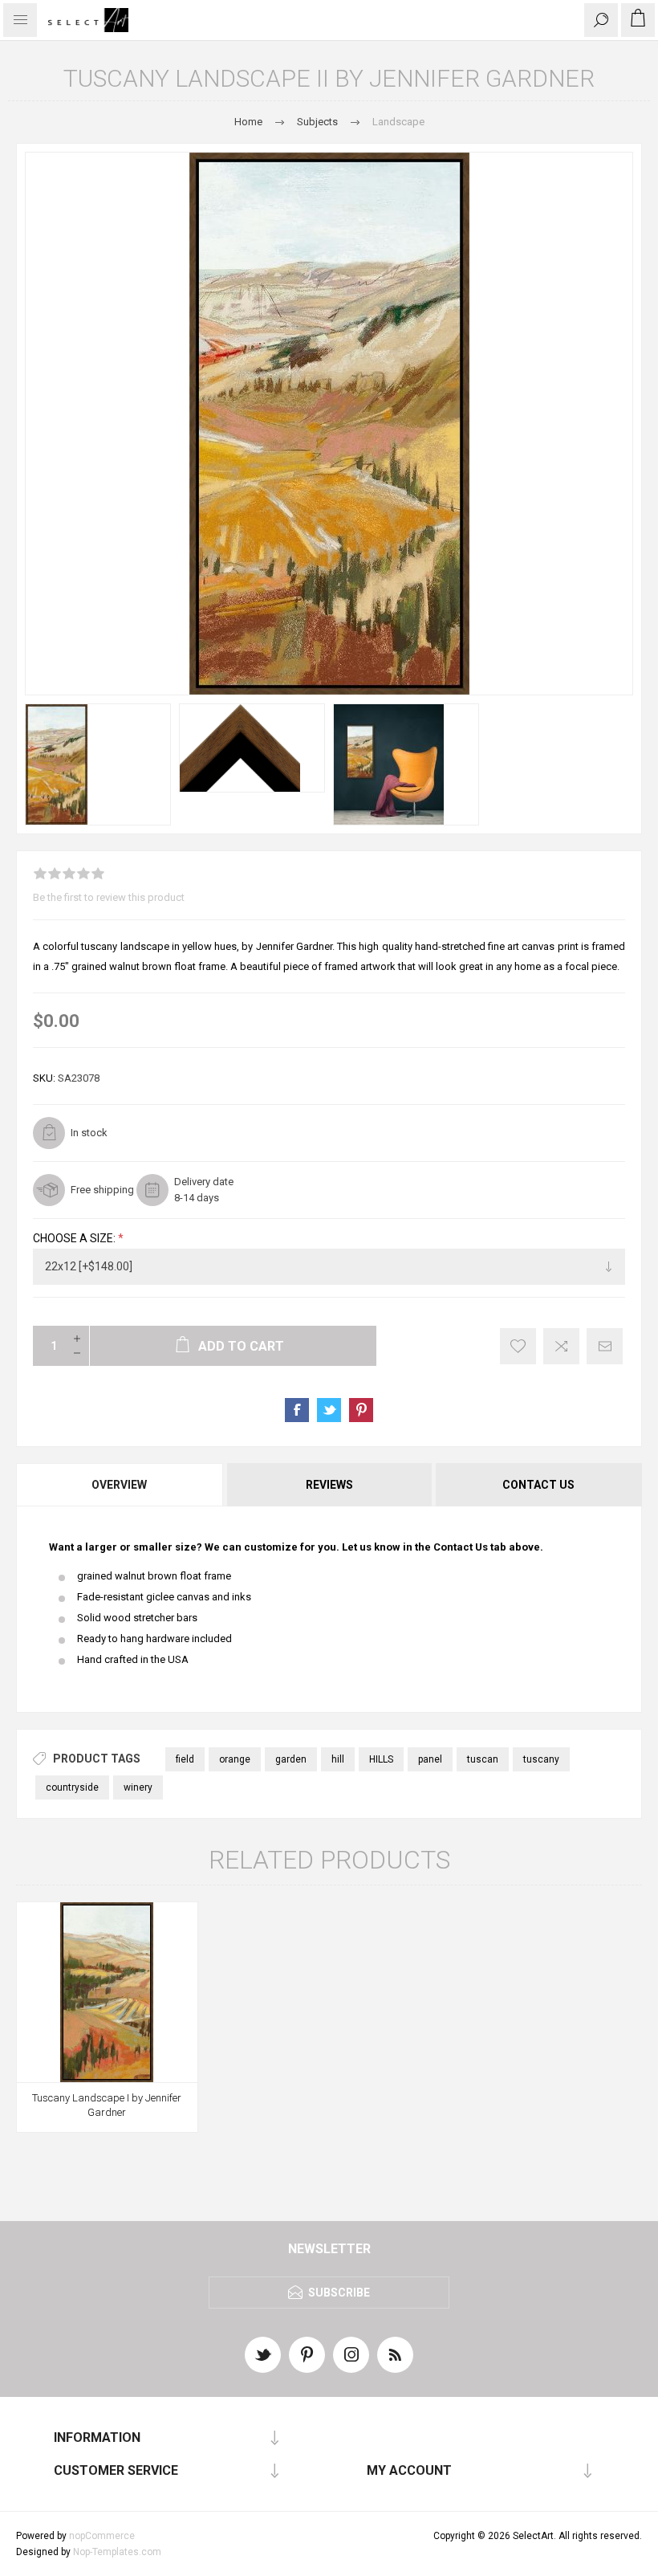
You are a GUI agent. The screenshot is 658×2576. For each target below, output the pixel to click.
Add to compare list (561, 1346)
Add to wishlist (518, 1346)
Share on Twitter (329, 1410)
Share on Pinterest (361, 1410)
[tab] (120, 1485)
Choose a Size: (75, 1238)
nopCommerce (102, 2536)
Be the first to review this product (109, 897)
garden (291, 1759)
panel (430, 1759)
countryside (72, 1787)
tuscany (541, 1759)
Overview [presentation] (119, 1485)
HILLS (381, 1759)
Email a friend (605, 1346)
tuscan (483, 1759)
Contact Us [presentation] (538, 1485)
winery (138, 1787)
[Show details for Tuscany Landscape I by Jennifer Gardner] (107, 1993)
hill (338, 1759)
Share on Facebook (297, 1410)
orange (235, 1759)
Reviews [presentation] (329, 1485)
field (185, 1759)
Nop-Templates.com (117, 2552)
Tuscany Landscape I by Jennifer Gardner (107, 2105)
